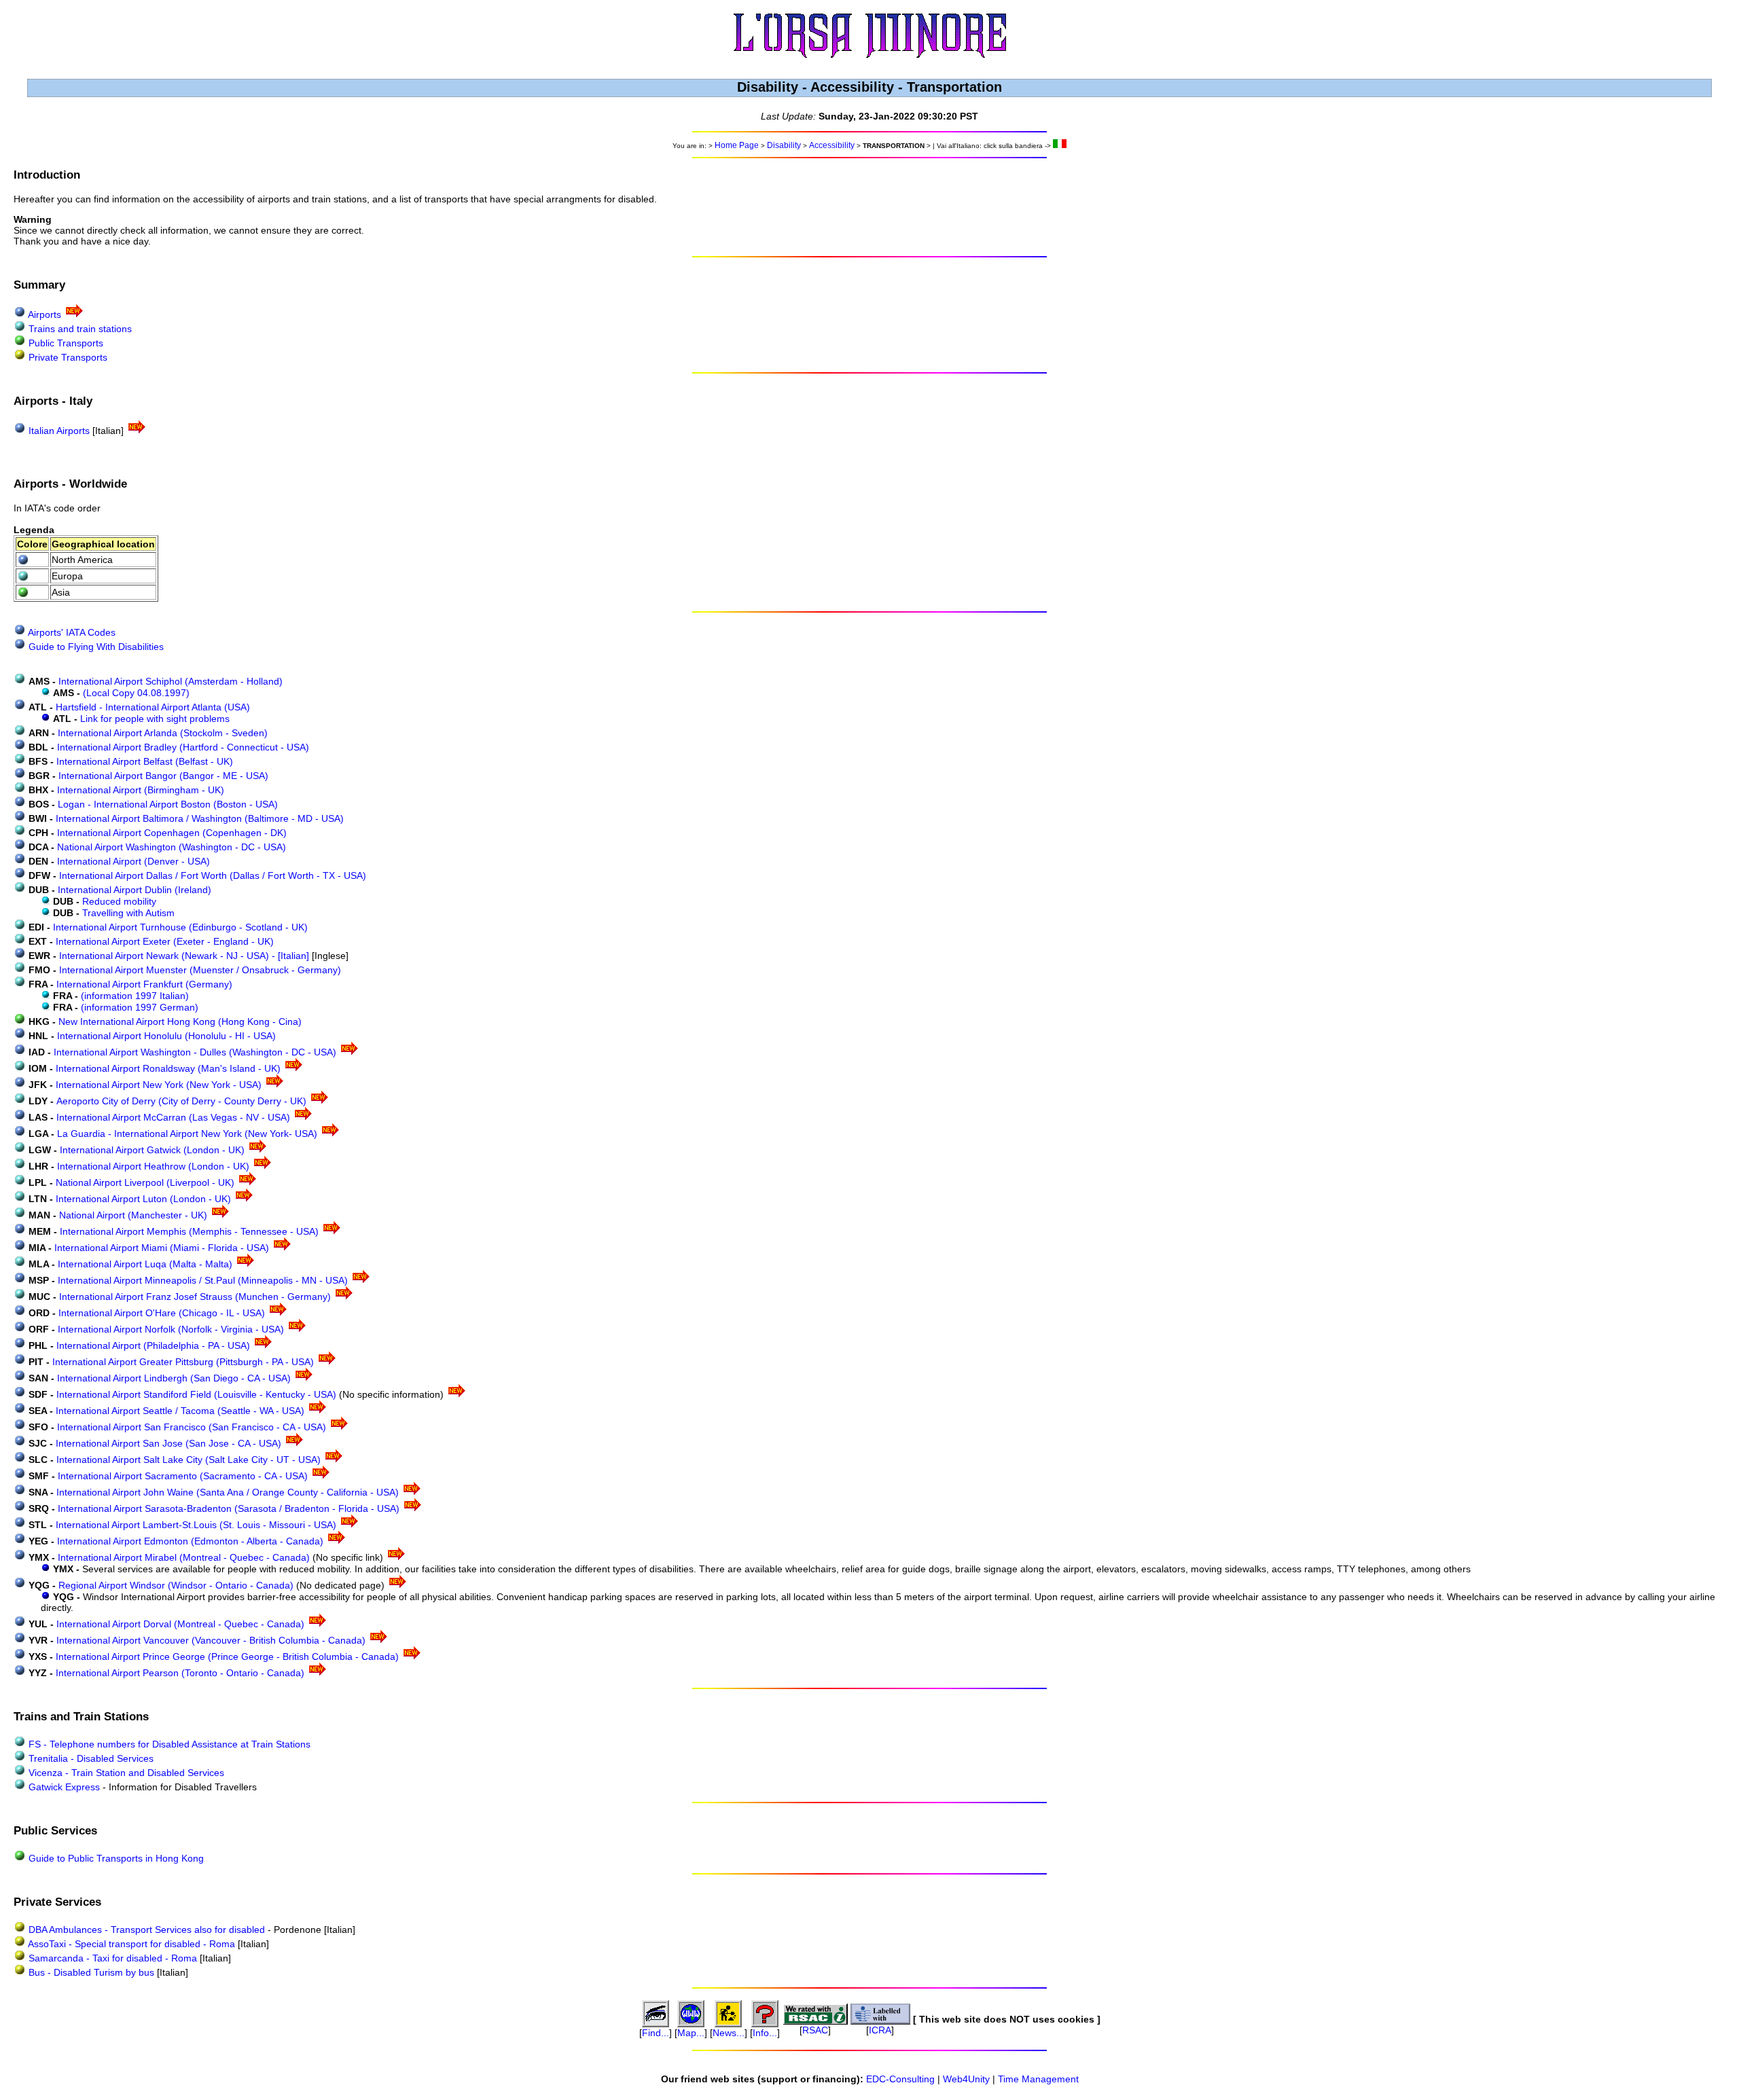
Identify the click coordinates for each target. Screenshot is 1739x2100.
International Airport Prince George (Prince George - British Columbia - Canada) (229, 1657)
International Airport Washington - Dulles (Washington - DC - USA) (196, 1052)
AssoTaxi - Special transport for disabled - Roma (130, 1944)
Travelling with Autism (128, 913)
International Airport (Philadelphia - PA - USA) (155, 1345)
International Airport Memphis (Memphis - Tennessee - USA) (191, 1231)
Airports (44, 314)
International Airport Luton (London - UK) (145, 1199)
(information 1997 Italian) (135, 996)
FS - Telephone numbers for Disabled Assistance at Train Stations (168, 1744)
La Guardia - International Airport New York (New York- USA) (189, 1134)
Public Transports (66, 343)
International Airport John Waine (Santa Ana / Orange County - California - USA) (229, 1492)
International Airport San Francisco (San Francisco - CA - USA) (193, 1427)
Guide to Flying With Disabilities (96, 647)
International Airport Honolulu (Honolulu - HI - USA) (166, 1036)
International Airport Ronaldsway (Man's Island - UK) (169, 1068)
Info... (765, 2033)
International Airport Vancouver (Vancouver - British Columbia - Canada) (212, 1640)
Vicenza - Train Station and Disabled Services (125, 1773)
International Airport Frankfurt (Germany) (144, 984)
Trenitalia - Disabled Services (90, 1758)
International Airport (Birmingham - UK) (141, 790)
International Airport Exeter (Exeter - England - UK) (165, 941)
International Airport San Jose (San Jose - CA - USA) (170, 1443)
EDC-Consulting (900, 2079)
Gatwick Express (64, 1787)
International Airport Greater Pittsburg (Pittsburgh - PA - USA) (184, 1362)
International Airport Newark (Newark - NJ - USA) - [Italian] (185, 956)
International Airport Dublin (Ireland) (135, 890)
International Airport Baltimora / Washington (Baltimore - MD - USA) (200, 818)
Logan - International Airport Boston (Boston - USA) (168, 804)
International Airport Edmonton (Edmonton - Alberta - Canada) (192, 1541)
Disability (784, 145)
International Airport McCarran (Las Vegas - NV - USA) (175, 1117)
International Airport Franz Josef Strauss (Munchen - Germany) (196, 1297)
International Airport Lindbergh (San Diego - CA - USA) (175, 1378)
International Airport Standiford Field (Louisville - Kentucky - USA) (198, 1394)
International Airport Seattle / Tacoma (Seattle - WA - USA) (181, 1411)
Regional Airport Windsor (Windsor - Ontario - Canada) (177, 1585)
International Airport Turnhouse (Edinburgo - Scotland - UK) (180, 927)
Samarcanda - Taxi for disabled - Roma (111, 1958)
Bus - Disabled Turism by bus (91, 1972)
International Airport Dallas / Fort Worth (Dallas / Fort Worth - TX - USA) (213, 875)
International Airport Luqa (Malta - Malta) (146, 1264)
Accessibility (832, 145)
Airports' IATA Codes (72, 632)
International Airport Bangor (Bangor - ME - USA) (163, 776)
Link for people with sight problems (155, 719)
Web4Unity (966, 2079)
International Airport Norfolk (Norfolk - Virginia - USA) (172, 1329)
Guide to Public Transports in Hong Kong (115, 1858)
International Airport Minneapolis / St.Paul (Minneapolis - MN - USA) (204, 1280)
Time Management (1038, 2079)
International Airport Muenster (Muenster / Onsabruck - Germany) (200, 970)
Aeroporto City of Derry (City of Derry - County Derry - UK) (183, 1101)
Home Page (737, 145)
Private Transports (68, 357)
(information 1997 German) (140, 1007)
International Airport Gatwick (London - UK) (154, 1150)
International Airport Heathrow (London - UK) (155, 1166)
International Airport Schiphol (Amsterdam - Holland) (171, 681)
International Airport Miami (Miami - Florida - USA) (163, 1248)
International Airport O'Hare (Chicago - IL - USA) (163, 1313)
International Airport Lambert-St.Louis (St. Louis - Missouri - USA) (197, 1525)
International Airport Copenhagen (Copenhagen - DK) (172, 833)
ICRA (880, 2030)
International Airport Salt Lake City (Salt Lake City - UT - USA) (190, 1460)
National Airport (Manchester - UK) (135, 1215)
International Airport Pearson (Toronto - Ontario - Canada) (181, 1673)
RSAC (815, 2030)
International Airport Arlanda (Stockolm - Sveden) (163, 733)
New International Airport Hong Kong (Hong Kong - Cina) (180, 1021)
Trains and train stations (80, 329)
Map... (691, 2033)
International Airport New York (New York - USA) (160, 1085)
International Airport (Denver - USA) (133, 861)
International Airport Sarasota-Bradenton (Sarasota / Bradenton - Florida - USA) (230, 1508)
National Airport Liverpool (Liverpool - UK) (146, 1182)
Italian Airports (59, 431)
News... (729, 2033)
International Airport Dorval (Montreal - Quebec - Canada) (182, 1624)
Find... (656, 2033)
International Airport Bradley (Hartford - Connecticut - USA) (183, 747)
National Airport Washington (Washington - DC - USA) (172, 847)
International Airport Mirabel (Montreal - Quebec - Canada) (185, 1557)
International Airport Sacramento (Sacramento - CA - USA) (184, 1476)
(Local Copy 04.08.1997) (136, 693)
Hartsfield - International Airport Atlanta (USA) (153, 707)
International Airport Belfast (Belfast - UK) (145, 761)
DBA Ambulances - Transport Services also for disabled (145, 1930)
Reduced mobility (119, 901)
